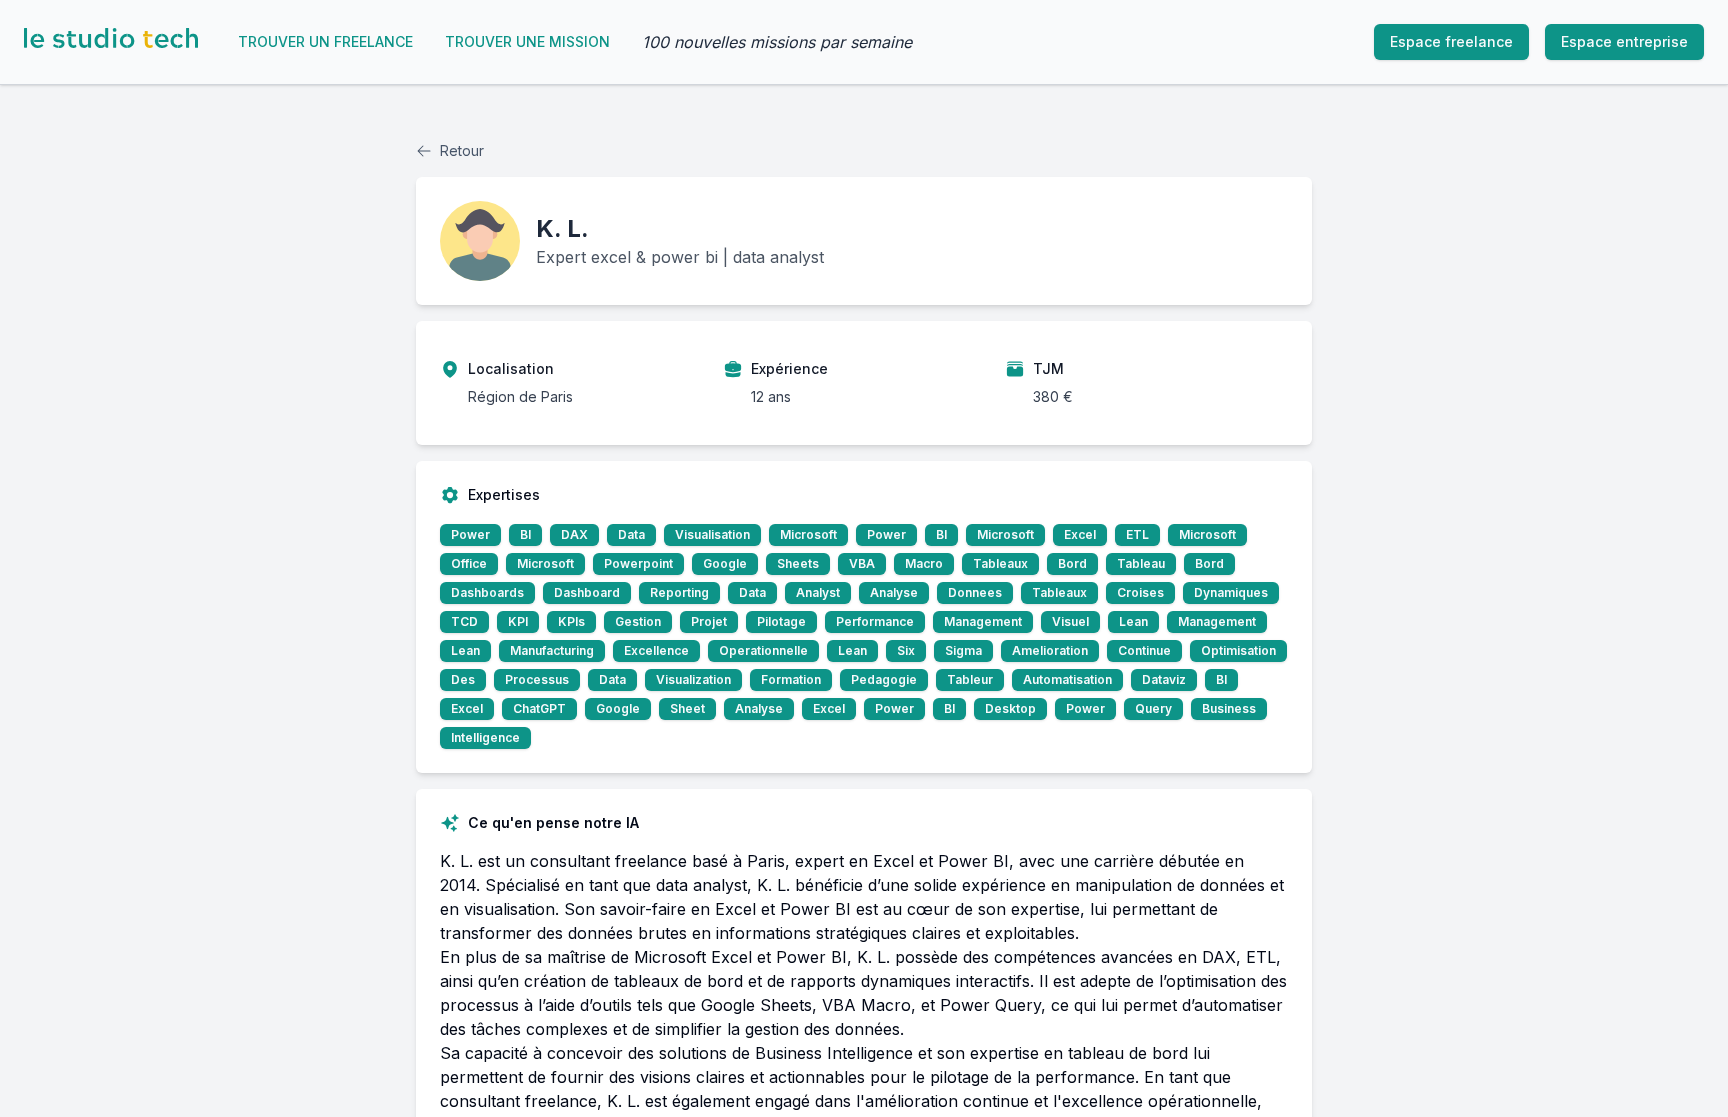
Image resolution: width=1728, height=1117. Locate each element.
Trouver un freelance (325, 41)
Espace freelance (1451, 41)
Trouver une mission (527, 41)
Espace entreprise (1624, 41)
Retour (462, 150)
